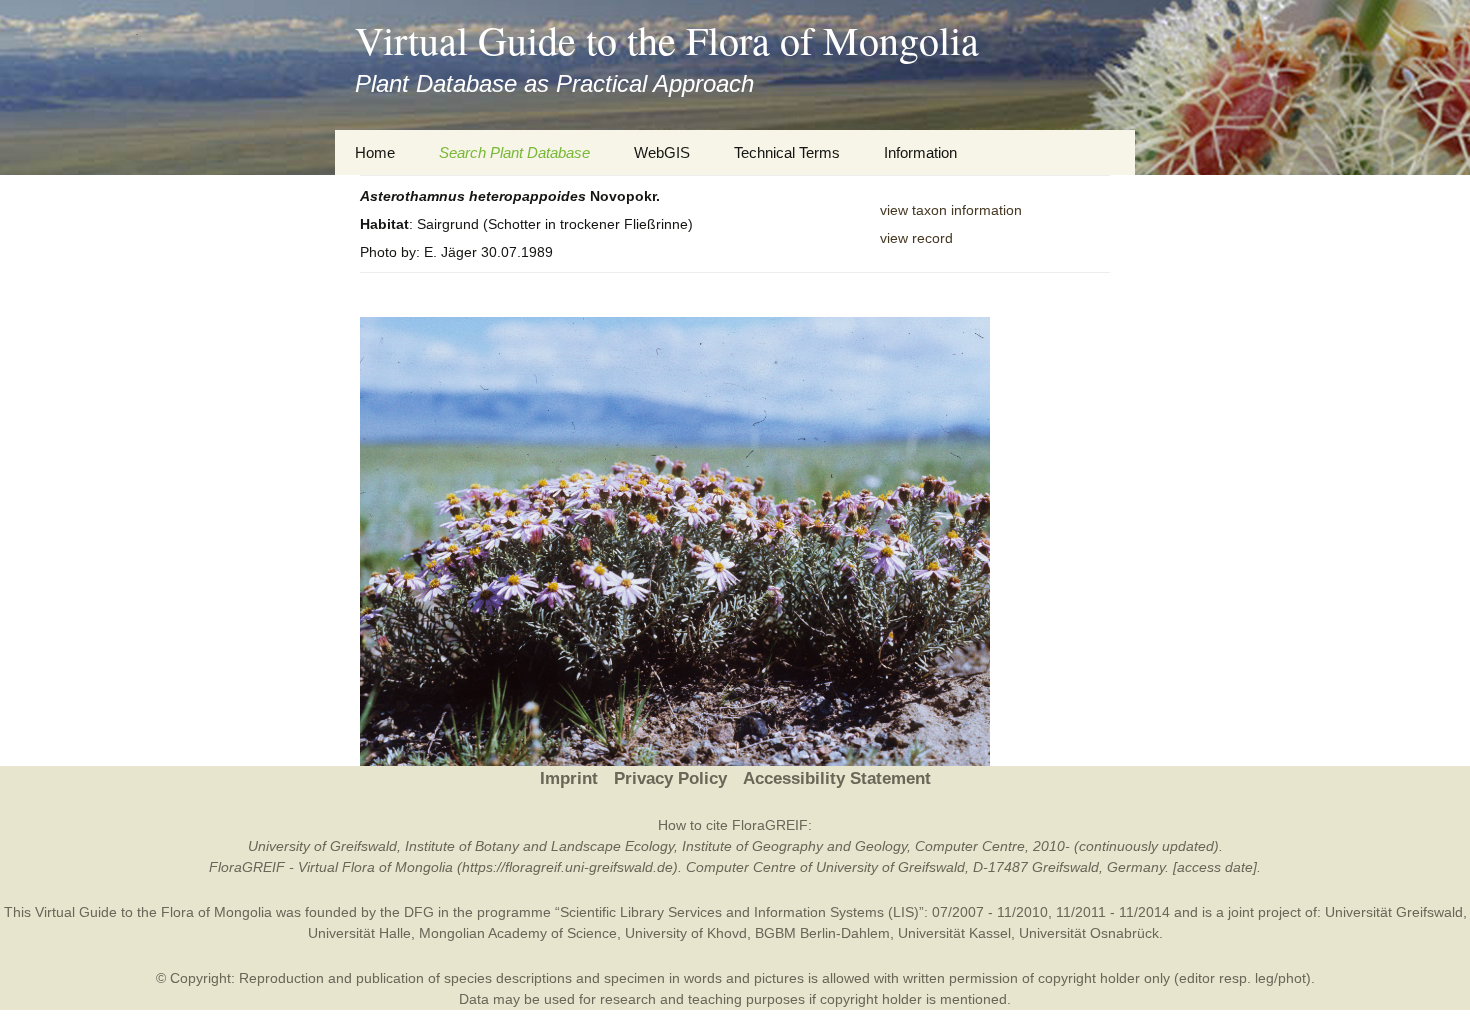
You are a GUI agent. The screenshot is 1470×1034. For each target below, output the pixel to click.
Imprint (569, 778)
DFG (419, 912)
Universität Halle (359, 933)
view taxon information (951, 210)
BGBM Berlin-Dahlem (822, 933)
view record (916, 238)
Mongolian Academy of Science (518, 933)
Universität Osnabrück (1089, 933)
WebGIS (662, 152)
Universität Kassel (954, 933)
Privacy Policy (670, 778)
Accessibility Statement (837, 778)
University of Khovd (686, 933)
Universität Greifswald (1394, 912)
